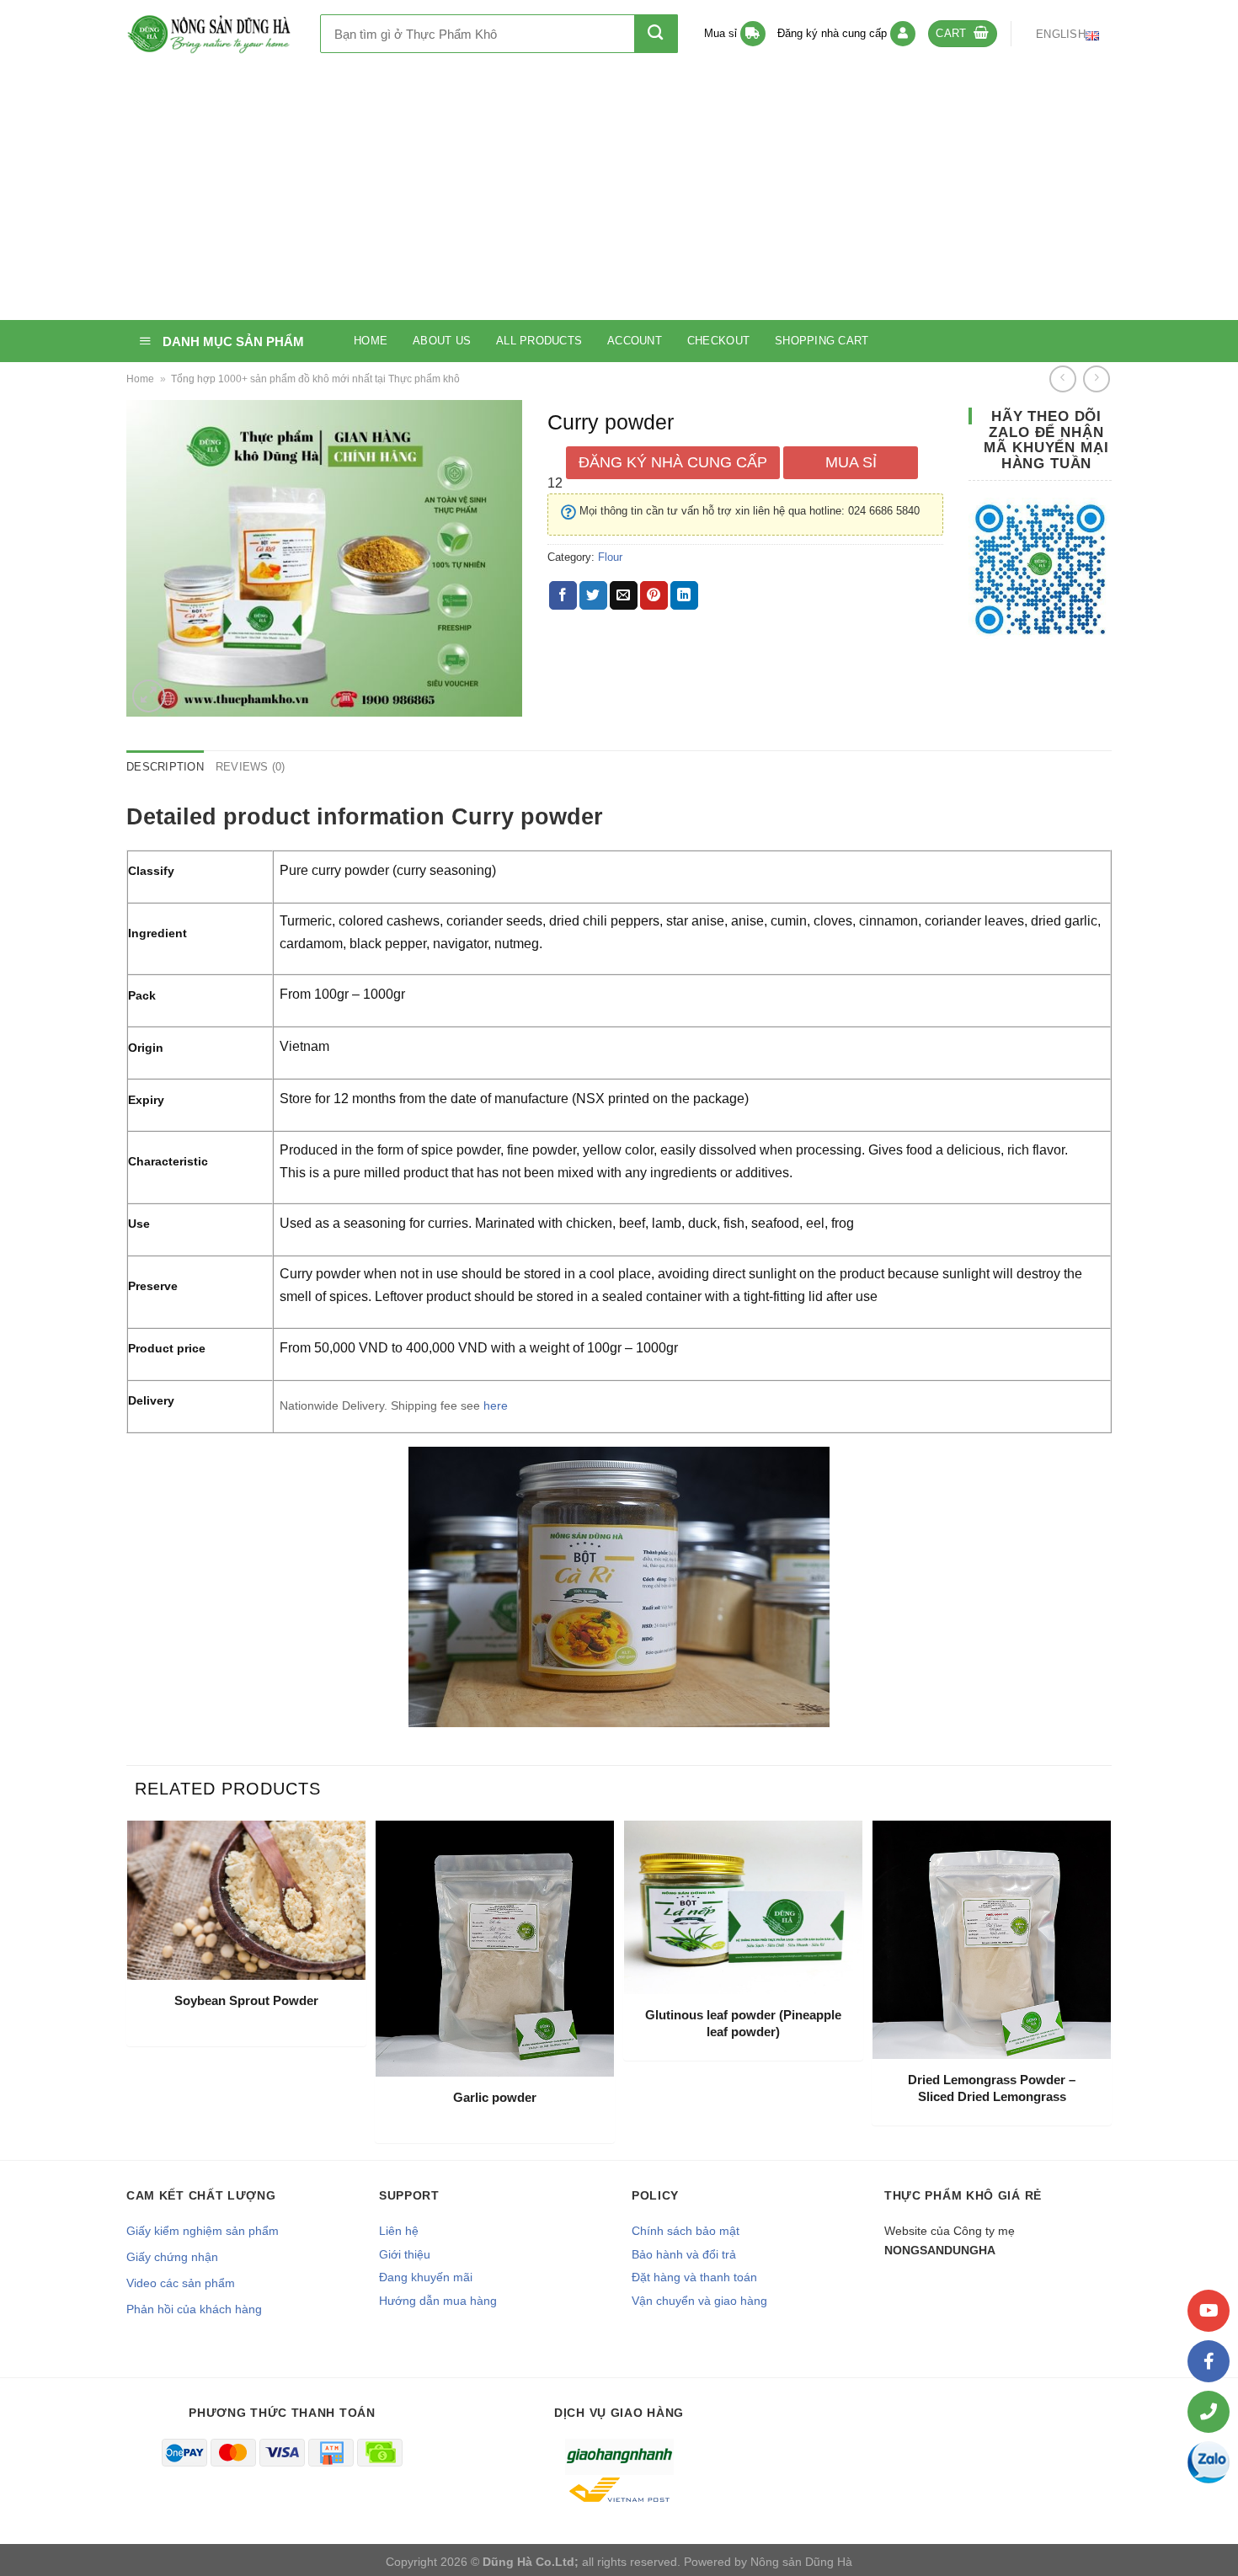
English (1061, 34)
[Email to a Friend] (624, 595)
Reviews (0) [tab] (251, 767)
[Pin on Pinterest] (654, 595)
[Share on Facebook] (563, 595)
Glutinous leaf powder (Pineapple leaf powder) (743, 2023)
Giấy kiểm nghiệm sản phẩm (203, 2231)
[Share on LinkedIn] (684, 595)
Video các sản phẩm (181, 2283)
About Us (442, 341)
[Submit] (656, 34)
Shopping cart (822, 341)
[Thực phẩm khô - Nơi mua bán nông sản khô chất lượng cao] (211, 34)
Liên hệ (399, 2231)
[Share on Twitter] (593, 595)
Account (635, 341)
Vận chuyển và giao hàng (699, 2301)
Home (371, 341)
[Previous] (131, 1989)
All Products (539, 341)
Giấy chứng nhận (172, 2257)
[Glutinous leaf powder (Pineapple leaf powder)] (743, 1907)
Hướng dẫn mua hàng (438, 2301)
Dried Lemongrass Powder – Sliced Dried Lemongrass (992, 2088)
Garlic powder (495, 2097)
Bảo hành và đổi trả (684, 2254)
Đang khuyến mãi (426, 2277)
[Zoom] (149, 696)
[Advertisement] (619, 194)
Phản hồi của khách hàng (194, 2309)
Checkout (718, 341)
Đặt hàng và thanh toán (694, 2277)
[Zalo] (1209, 2462)
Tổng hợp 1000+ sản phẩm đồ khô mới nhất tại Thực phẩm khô (315, 379)
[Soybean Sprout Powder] (246, 1900)
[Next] (1107, 1989)
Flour (610, 557)
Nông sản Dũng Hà (801, 2562)
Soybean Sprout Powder (246, 2000)
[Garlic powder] (495, 1949)
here (494, 1405)
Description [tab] (165, 767)
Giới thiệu (405, 2254)
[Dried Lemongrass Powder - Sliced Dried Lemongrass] (992, 1940)
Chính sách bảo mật (686, 2231)
